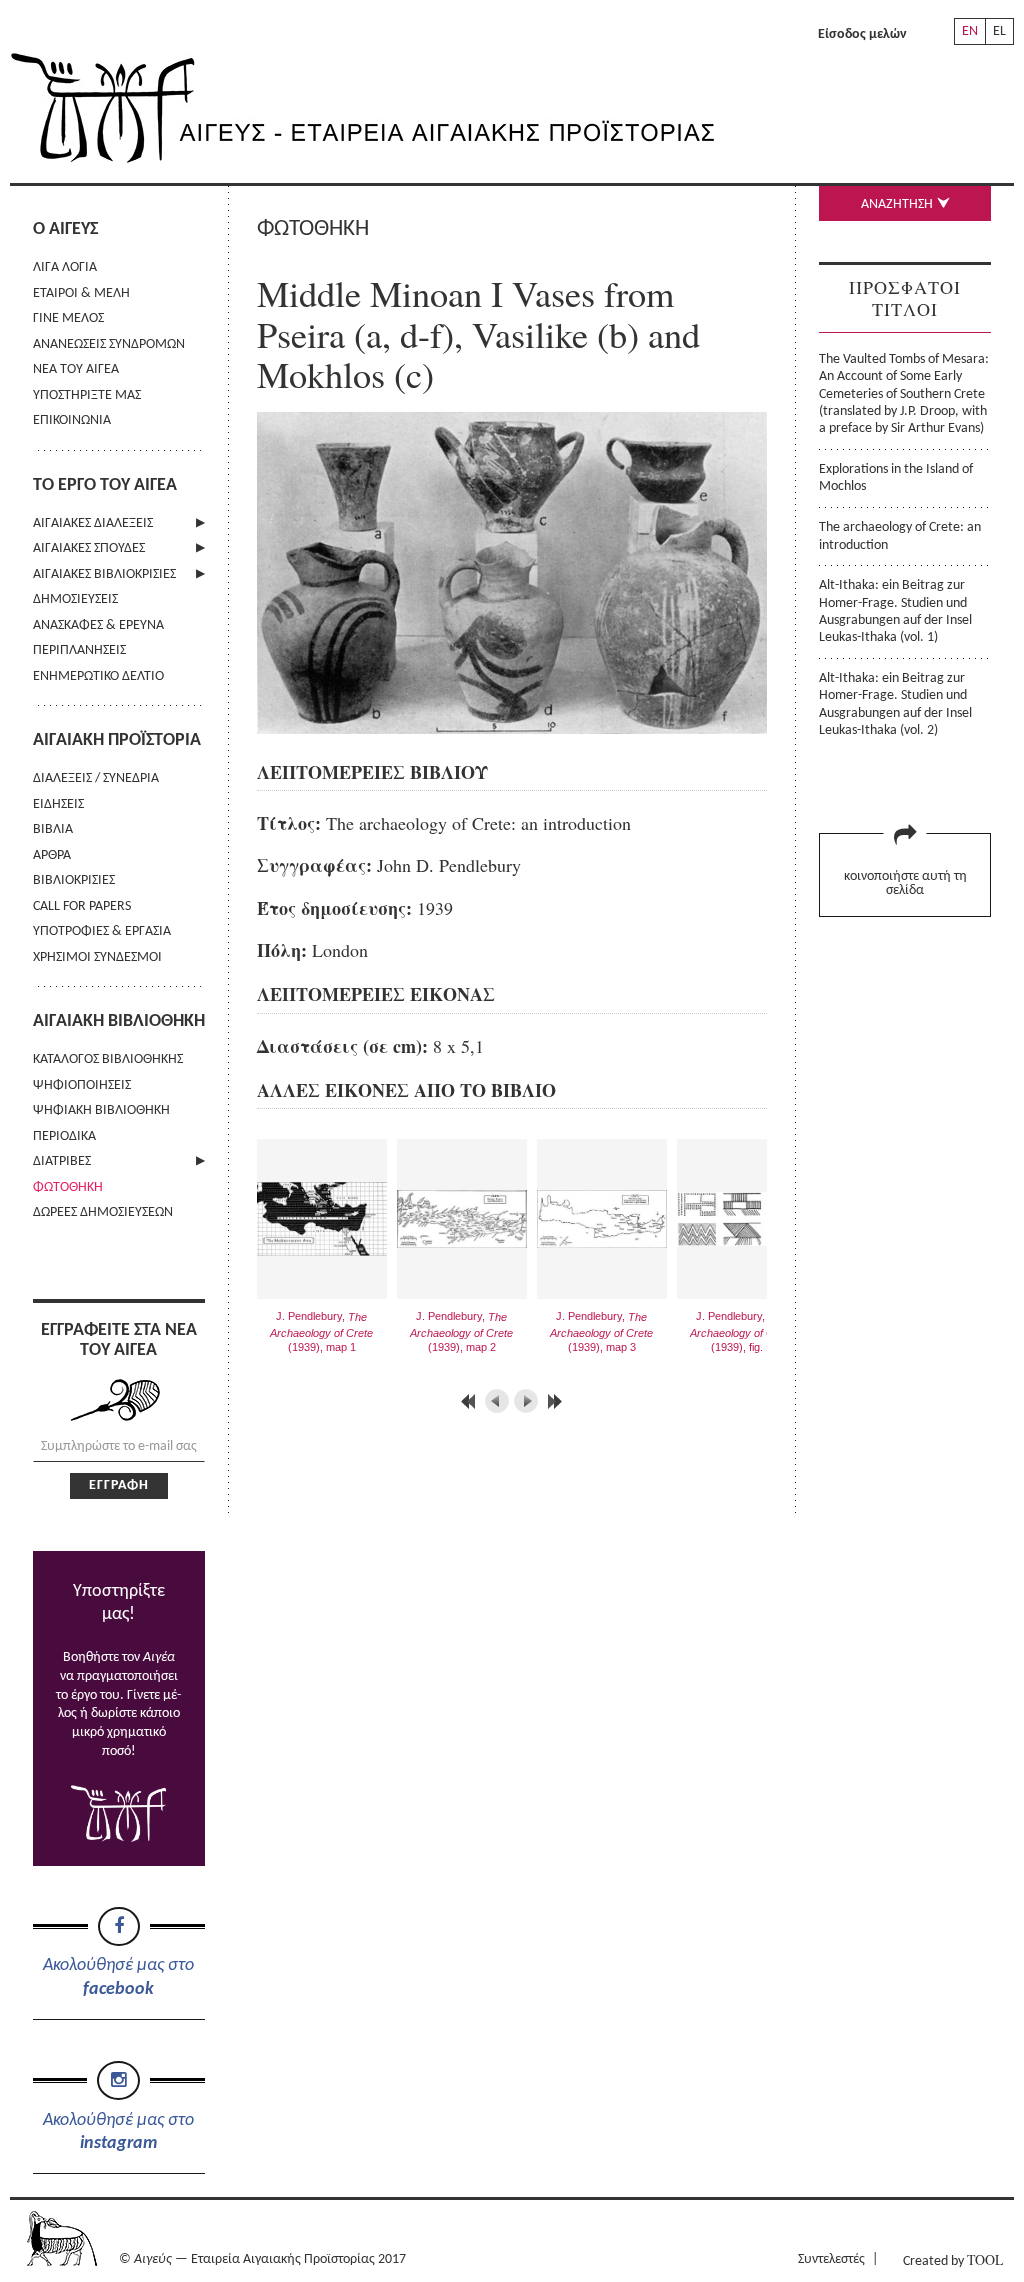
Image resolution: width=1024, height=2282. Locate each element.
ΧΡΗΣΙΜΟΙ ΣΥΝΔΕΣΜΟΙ (97, 957)
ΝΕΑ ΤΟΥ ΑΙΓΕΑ (76, 369)
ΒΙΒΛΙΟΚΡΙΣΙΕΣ (74, 880)
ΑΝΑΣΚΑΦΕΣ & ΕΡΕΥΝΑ (98, 625)
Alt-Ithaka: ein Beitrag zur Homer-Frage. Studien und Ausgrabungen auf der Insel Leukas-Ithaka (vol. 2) (895, 704)
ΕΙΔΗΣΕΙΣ (58, 804)
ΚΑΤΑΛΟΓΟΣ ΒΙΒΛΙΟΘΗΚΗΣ (108, 1059)
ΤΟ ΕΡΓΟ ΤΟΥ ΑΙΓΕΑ (105, 485)
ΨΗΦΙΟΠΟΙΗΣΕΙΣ (82, 1085)
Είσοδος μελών (862, 34)
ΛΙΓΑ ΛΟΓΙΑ (65, 267)
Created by (953, 2259)
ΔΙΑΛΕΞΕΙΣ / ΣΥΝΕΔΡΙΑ (96, 778)
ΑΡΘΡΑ (52, 855)
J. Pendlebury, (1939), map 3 (601, 1331)
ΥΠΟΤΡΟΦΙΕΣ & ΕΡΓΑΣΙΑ (102, 931)
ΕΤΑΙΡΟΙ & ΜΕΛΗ (81, 293)
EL (999, 31)
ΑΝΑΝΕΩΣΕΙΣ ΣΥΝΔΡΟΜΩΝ (109, 344)
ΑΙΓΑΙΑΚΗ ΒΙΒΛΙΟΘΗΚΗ (119, 1021)
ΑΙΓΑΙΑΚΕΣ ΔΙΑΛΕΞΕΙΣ (93, 523)
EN (970, 31)
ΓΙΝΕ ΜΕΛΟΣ (68, 318)
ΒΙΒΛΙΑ (53, 829)
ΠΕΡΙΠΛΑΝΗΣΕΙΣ (79, 650)
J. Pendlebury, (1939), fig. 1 (741, 1331)
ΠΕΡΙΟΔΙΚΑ (64, 1136)
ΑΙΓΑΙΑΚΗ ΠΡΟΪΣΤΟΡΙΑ (117, 740)
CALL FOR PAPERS (82, 906)
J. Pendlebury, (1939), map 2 (461, 1331)
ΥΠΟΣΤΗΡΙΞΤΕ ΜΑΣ (87, 395)
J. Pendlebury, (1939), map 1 (321, 1331)
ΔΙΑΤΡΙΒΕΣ (62, 1161)
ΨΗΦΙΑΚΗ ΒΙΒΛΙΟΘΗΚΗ (101, 1110)
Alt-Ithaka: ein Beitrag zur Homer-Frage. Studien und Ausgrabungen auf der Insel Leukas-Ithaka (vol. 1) (895, 611)
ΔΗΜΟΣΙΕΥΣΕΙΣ (75, 599)
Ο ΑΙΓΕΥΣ (65, 229)
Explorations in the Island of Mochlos (896, 478)
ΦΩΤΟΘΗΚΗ (68, 1187)
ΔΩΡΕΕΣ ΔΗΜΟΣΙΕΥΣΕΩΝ (103, 1212)
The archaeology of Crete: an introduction (900, 536)
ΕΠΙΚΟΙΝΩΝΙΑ (72, 420)
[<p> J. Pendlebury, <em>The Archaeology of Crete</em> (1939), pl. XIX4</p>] (521, 727)
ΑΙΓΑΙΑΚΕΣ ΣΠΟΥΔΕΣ (89, 548)
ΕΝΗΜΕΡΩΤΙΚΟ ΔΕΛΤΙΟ (98, 676)
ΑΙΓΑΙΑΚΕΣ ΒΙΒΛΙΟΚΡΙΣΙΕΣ (104, 574)
